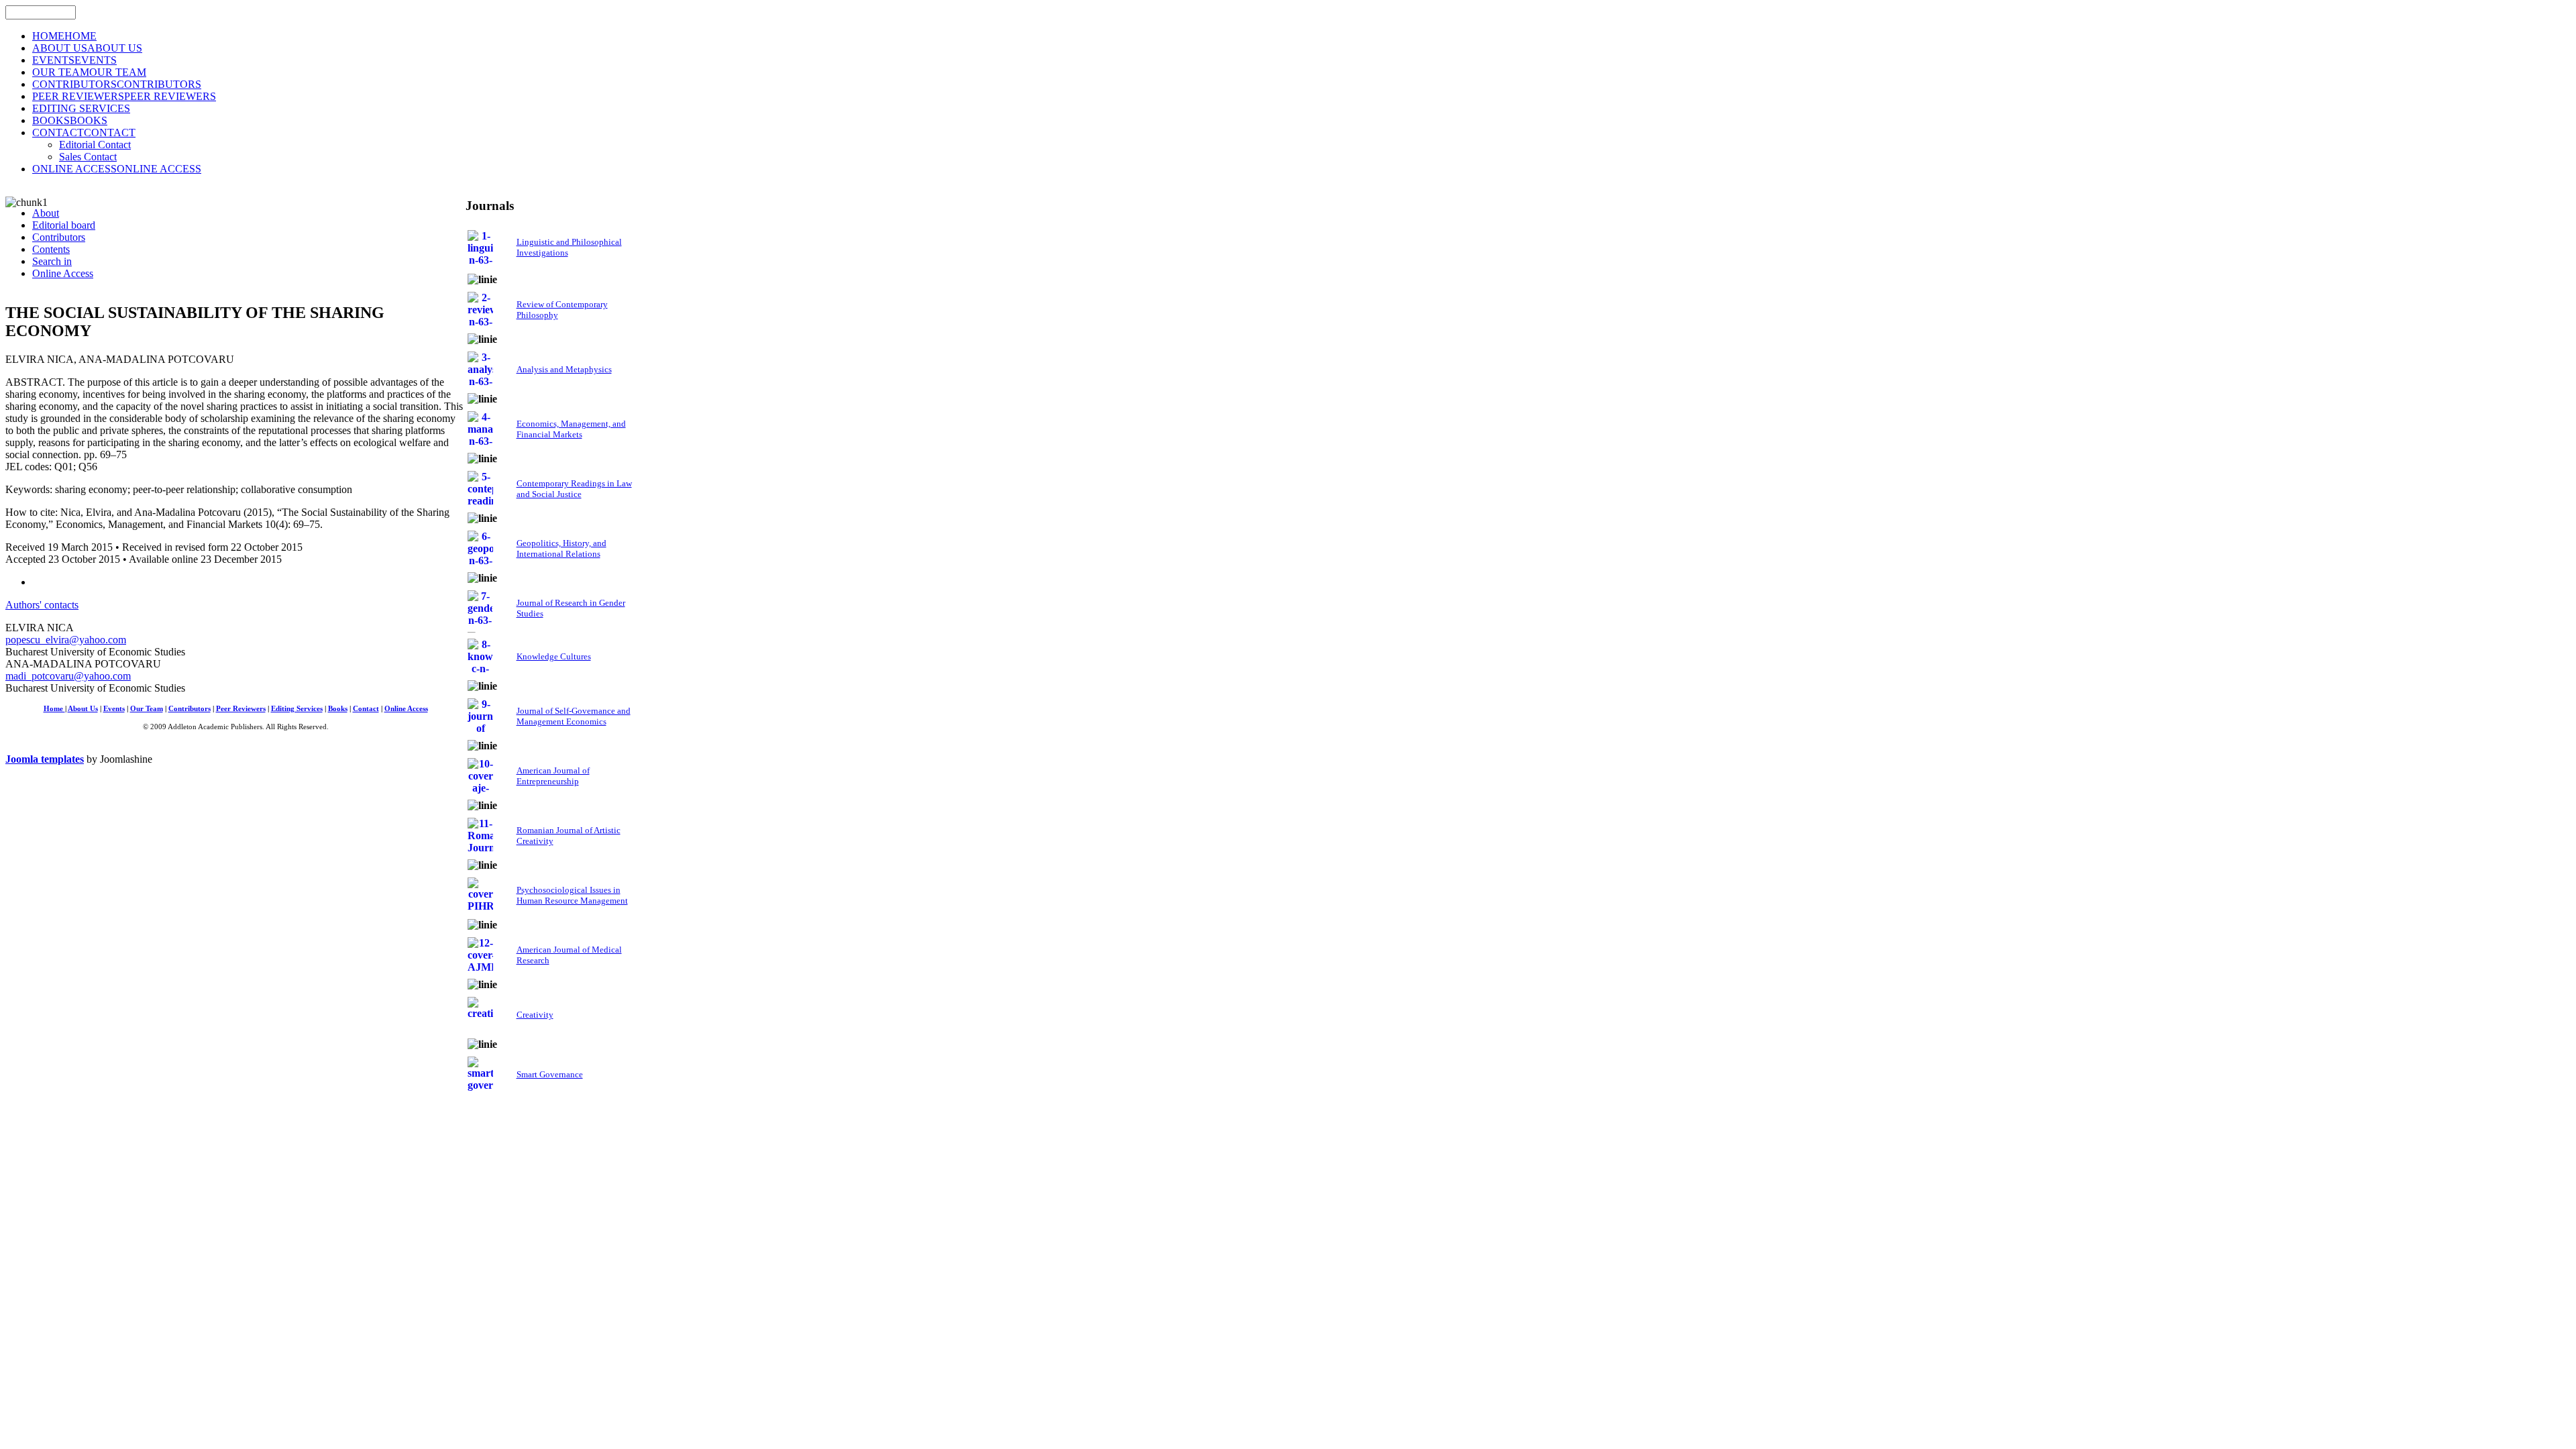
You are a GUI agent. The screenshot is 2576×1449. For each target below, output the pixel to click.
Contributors (190, 709)
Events (114, 709)
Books (338, 709)
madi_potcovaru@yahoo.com (68, 676)
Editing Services (297, 709)
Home (54, 709)
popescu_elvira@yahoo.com (66, 640)
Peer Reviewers (241, 709)
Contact (366, 709)
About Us (83, 709)
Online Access (406, 709)
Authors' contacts (42, 605)
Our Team (147, 709)
